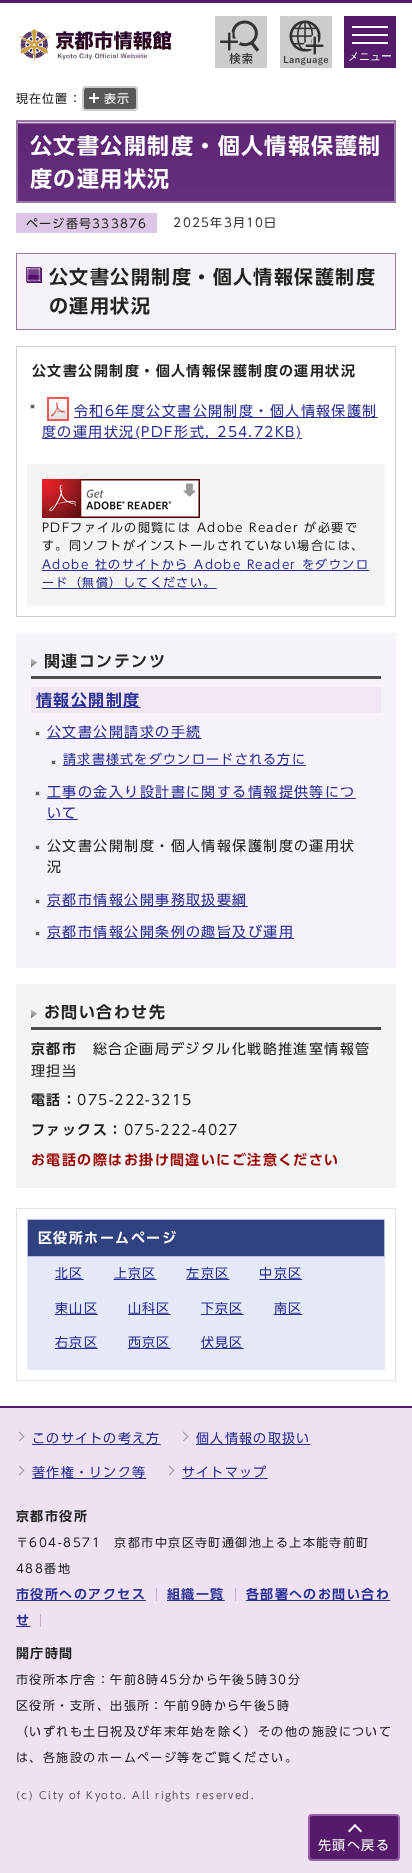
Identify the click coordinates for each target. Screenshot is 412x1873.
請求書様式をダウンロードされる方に (184, 759)
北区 (69, 1273)
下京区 (222, 1308)
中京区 (280, 1273)
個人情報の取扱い (253, 1438)
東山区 (76, 1308)
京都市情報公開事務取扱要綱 (147, 899)
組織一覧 (196, 1594)
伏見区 (222, 1342)
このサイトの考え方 (96, 1438)
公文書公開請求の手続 (124, 731)
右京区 (76, 1342)
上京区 (135, 1273)
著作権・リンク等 (89, 1472)
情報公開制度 (88, 700)
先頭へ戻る (354, 1845)
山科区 (149, 1308)
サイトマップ (225, 1472)
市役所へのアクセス (81, 1594)
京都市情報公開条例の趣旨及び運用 (170, 931)
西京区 (149, 1342)
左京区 (207, 1273)
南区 (288, 1308)
